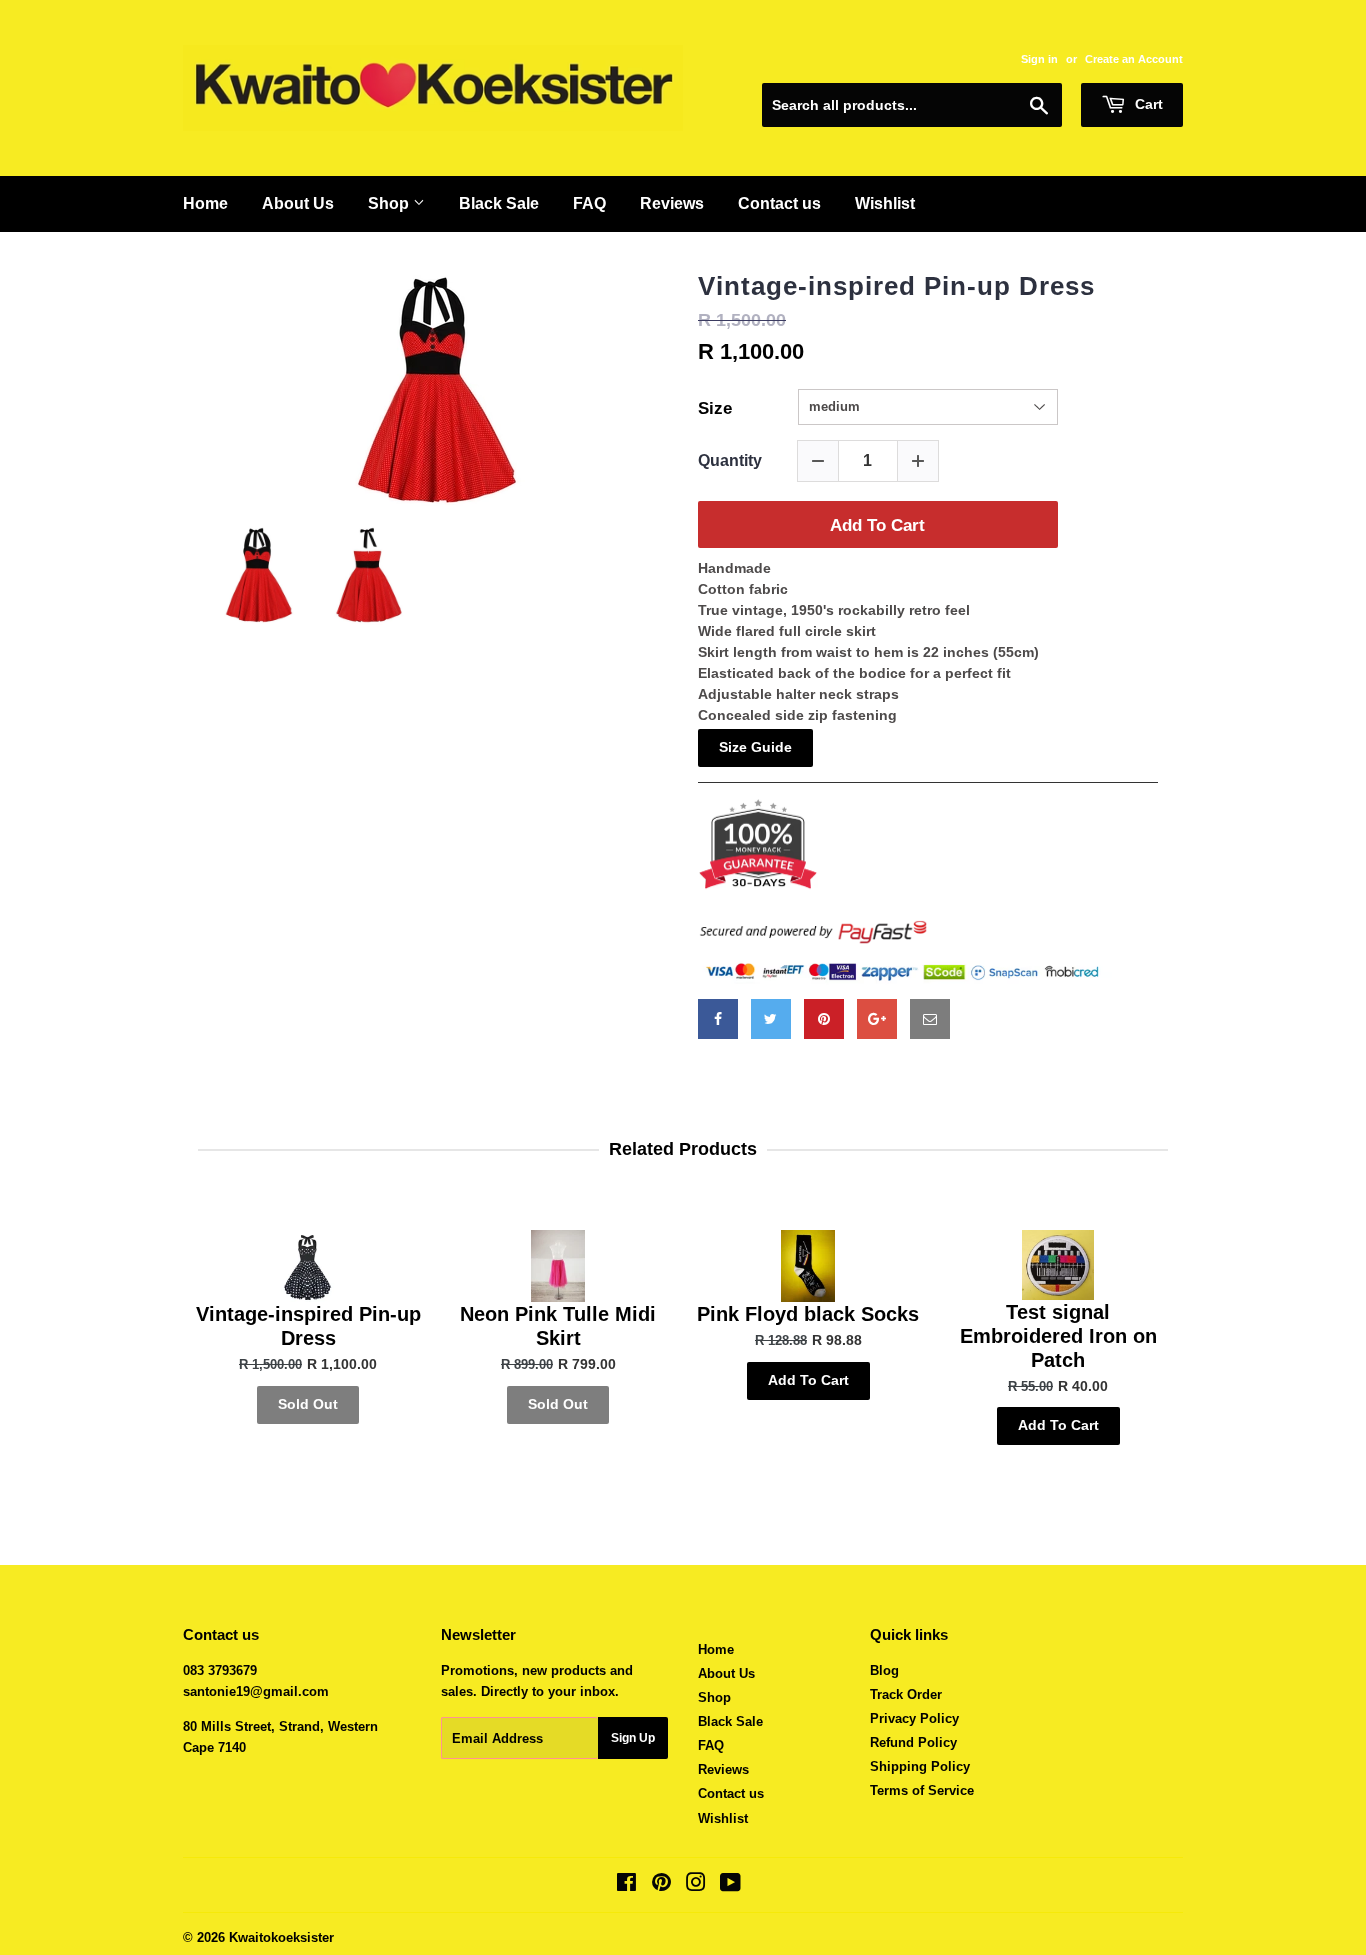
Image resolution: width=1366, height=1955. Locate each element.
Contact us (779, 203)
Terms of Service (922, 1790)
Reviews (672, 203)
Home (205, 203)
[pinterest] (824, 1019)
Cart (1147, 104)
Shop (390, 203)
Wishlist (885, 203)
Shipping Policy (920, 1766)
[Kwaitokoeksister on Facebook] (626, 1885)
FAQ (589, 203)
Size (715, 408)
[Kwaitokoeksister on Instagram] (696, 1885)
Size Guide (755, 747)
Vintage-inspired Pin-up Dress (896, 286)
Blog (884, 1670)
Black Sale (499, 203)
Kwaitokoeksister (281, 1937)
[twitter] (771, 1019)
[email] (930, 1019)
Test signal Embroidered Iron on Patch (1058, 1336)
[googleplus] (877, 1019)
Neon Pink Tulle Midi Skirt (558, 1326)
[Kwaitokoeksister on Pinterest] (661, 1885)
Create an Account (1134, 59)
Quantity (730, 460)
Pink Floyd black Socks (808, 1314)
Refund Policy (913, 1742)
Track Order (906, 1694)
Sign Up (633, 1738)
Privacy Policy (914, 1718)
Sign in (1039, 59)
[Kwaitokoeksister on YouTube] (730, 1885)
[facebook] (718, 1019)
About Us (298, 203)
